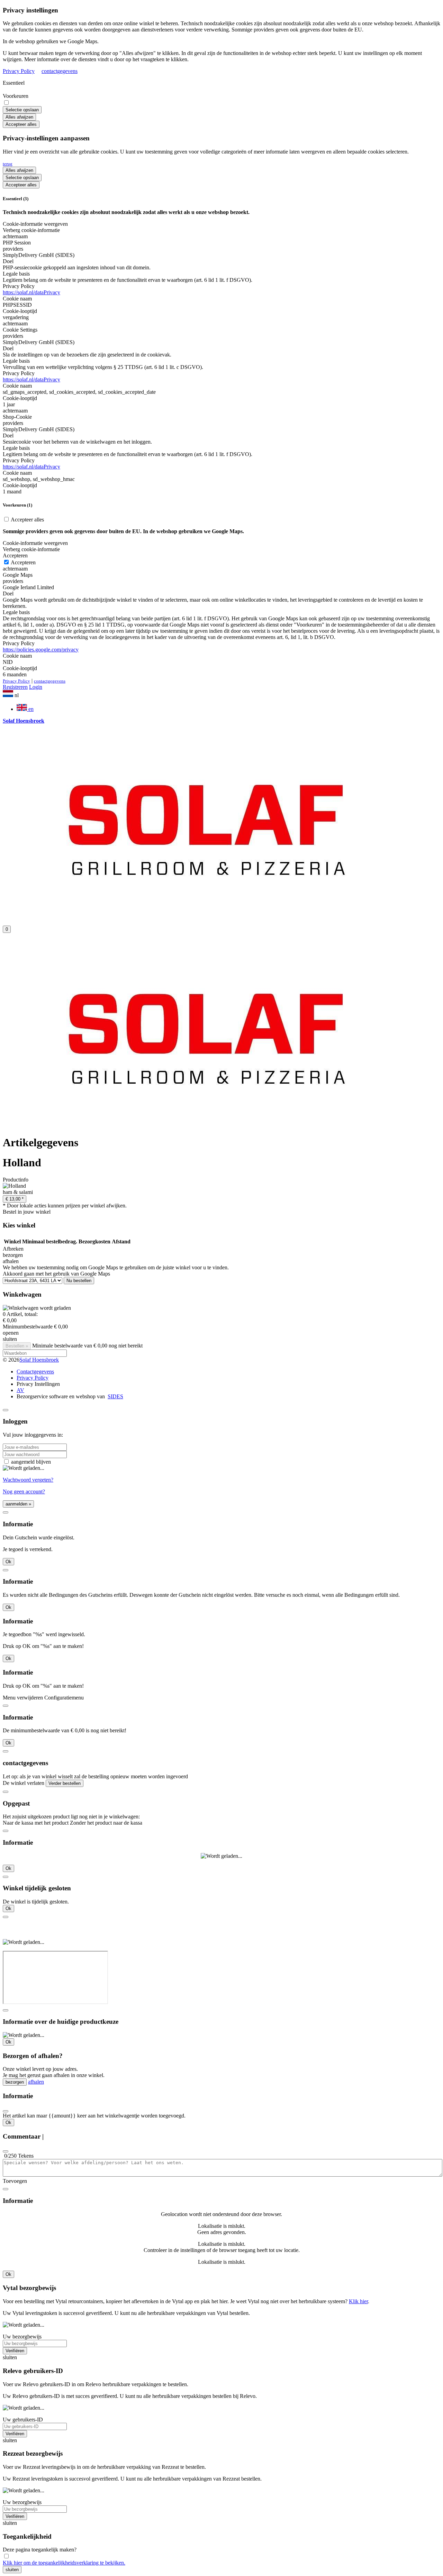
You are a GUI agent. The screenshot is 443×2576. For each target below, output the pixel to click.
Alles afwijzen (19, 117)
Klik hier (358, 2301)
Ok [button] (8, 1562)
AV (20, 1390)
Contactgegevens (35, 1372)
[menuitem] (228, 708)
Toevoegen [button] (15, 2181)
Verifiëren (15, 2351)
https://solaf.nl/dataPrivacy (31, 292)
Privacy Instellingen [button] (38, 1384)
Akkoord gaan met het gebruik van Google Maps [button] (56, 1274)
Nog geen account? (24, 1491)
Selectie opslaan (22, 110)
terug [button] (8, 164)
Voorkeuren (16, 96)
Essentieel (14, 83)
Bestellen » (17, 1346)
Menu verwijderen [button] (23, 1698)
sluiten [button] (10, 1339)
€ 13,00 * (15, 1199)
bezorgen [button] (13, 1255)
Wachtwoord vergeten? (28, 1480)
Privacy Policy (19, 71)
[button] (221, 694)
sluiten (12, 2570)
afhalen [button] (11, 1261)
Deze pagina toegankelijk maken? (40, 2550)
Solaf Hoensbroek (39, 1360)
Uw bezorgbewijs (22, 2337)
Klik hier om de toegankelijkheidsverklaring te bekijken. (64, 2563)
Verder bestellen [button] (65, 1783)
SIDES (115, 1396)
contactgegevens (60, 71)
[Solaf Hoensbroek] (209, 917)
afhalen (36, 2082)
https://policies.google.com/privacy (41, 650)
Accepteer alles (21, 124)
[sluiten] (6, 1410)
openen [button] (11, 1333)
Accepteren (23, 562)
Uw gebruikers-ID (23, 2420)
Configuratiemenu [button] (64, 1698)
